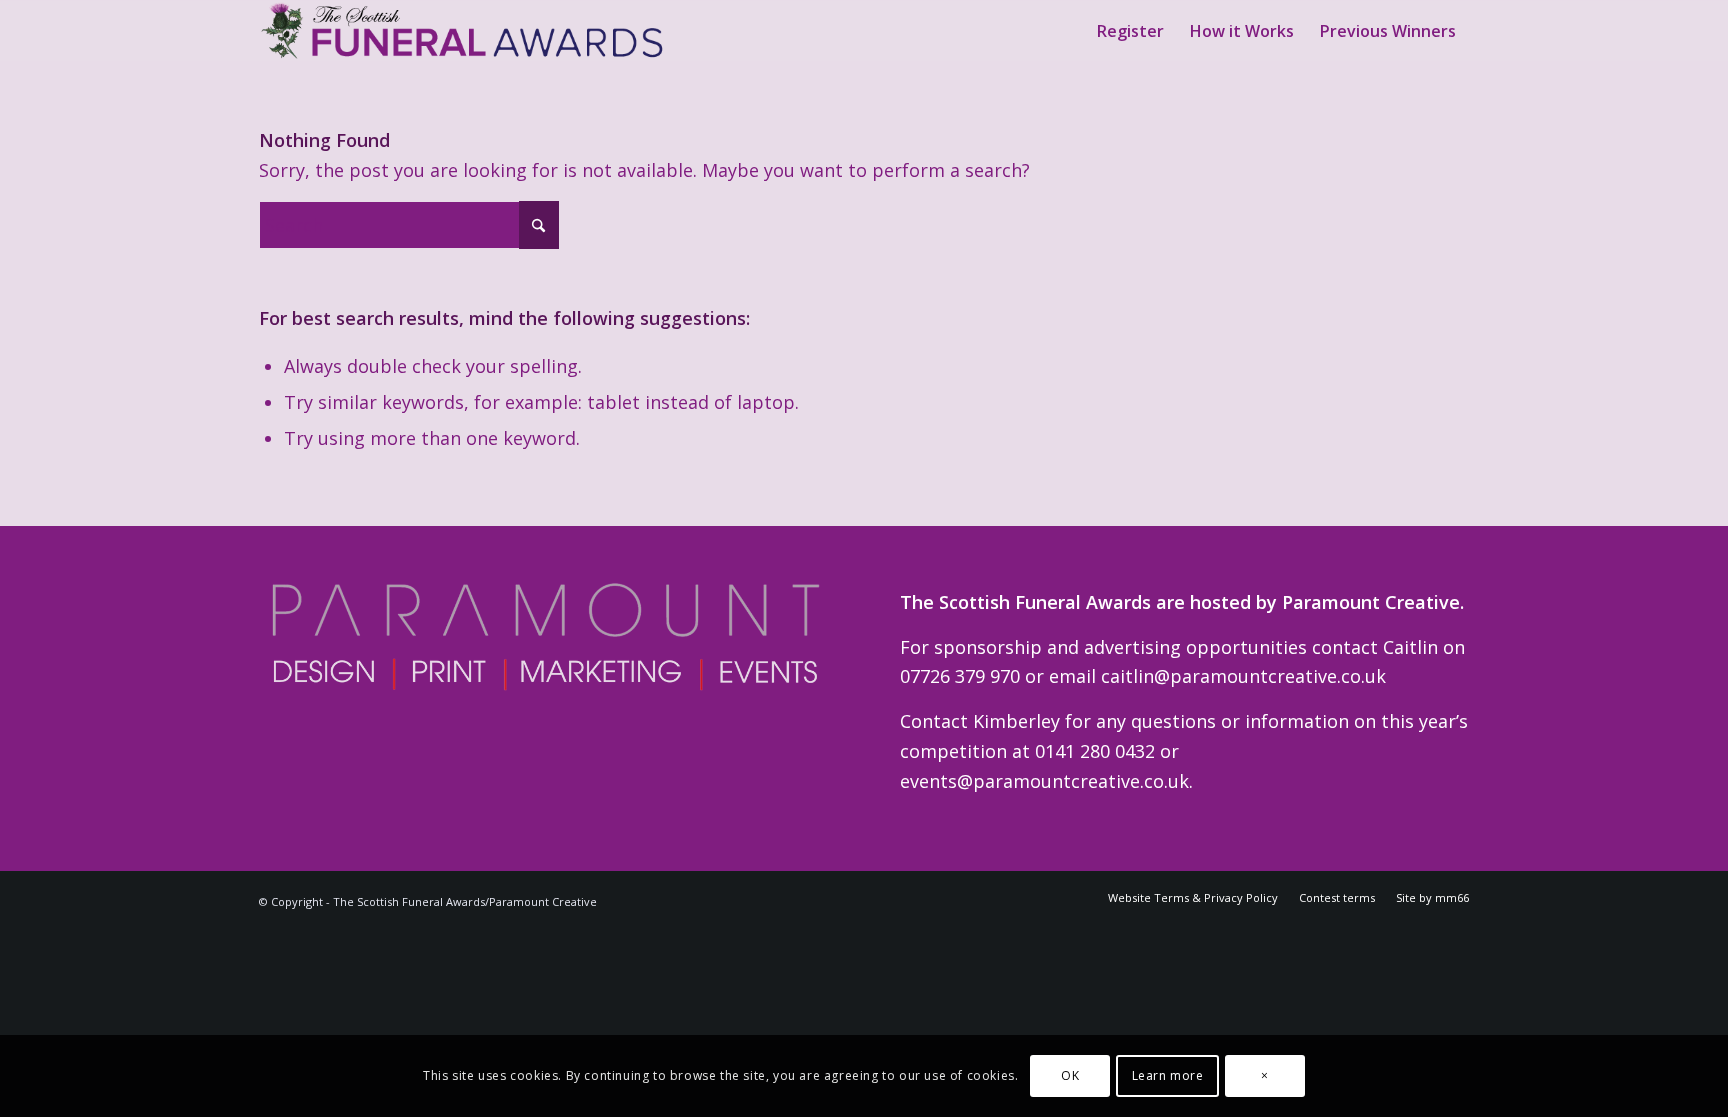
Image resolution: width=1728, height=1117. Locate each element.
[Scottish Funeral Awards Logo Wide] (464, 31)
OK (1070, 1075)
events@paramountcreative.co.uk (1044, 781)
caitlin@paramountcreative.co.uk (1243, 676)
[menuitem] (1130, 31)
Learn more (1168, 1075)
